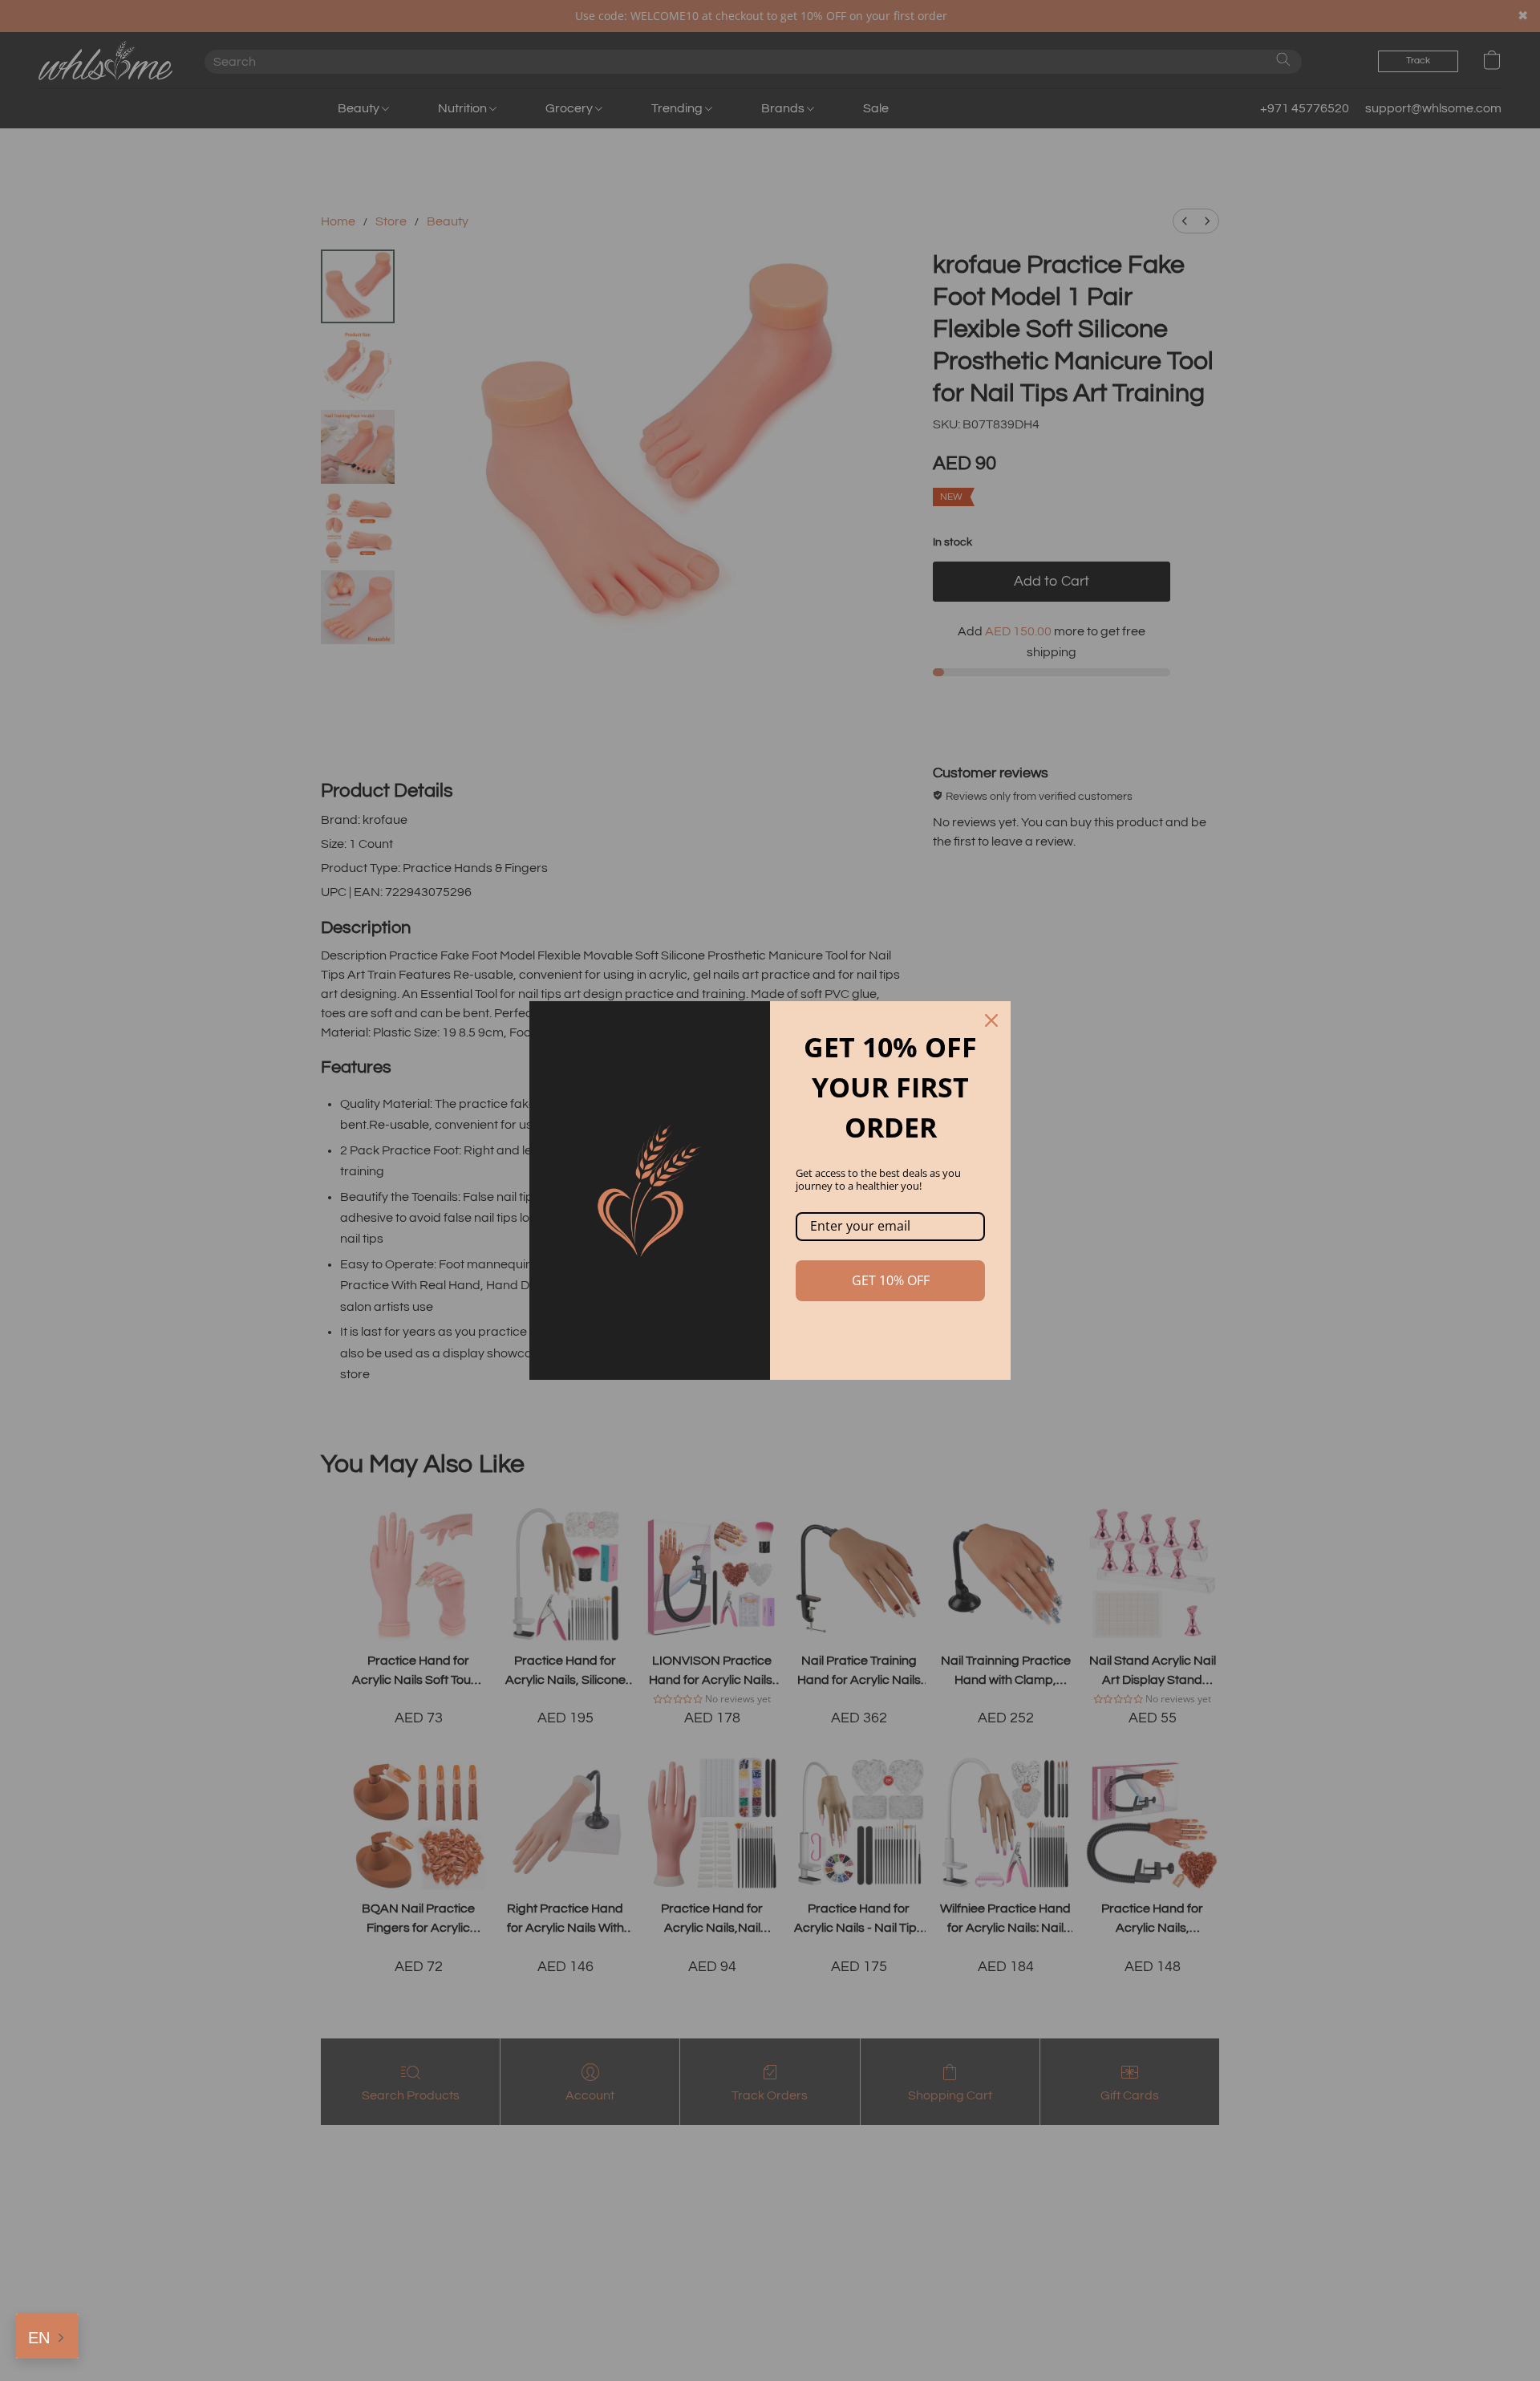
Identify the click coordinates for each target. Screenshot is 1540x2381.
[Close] (991, 1020)
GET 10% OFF (891, 1280)
